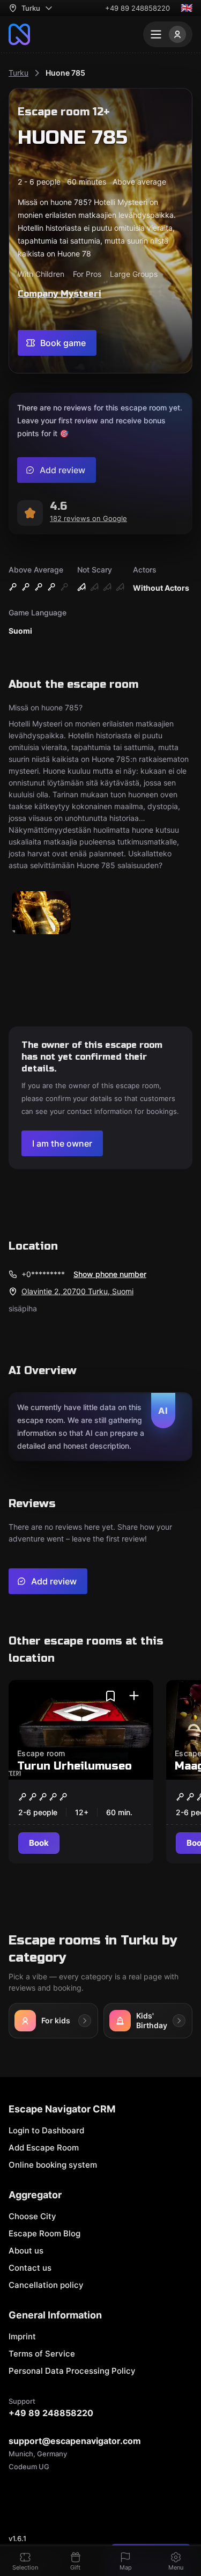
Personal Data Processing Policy (72, 2371)
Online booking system (53, 2165)
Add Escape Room (44, 2148)
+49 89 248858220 (137, 8)
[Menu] (168, 34)
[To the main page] (19, 34)
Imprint (22, 2336)
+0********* (43, 1274)
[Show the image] (41, 913)
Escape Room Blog (44, 2233)
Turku (18, 73)
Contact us (30, 2268)
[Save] (110, 1696)
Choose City (32, 2216)
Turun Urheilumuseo (75, 1766)
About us (26, 2251)
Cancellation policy (46, 2285)
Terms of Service (42, 2354)
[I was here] (134, 1696)
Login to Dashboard (46, 2130)
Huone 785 (65, 73)
